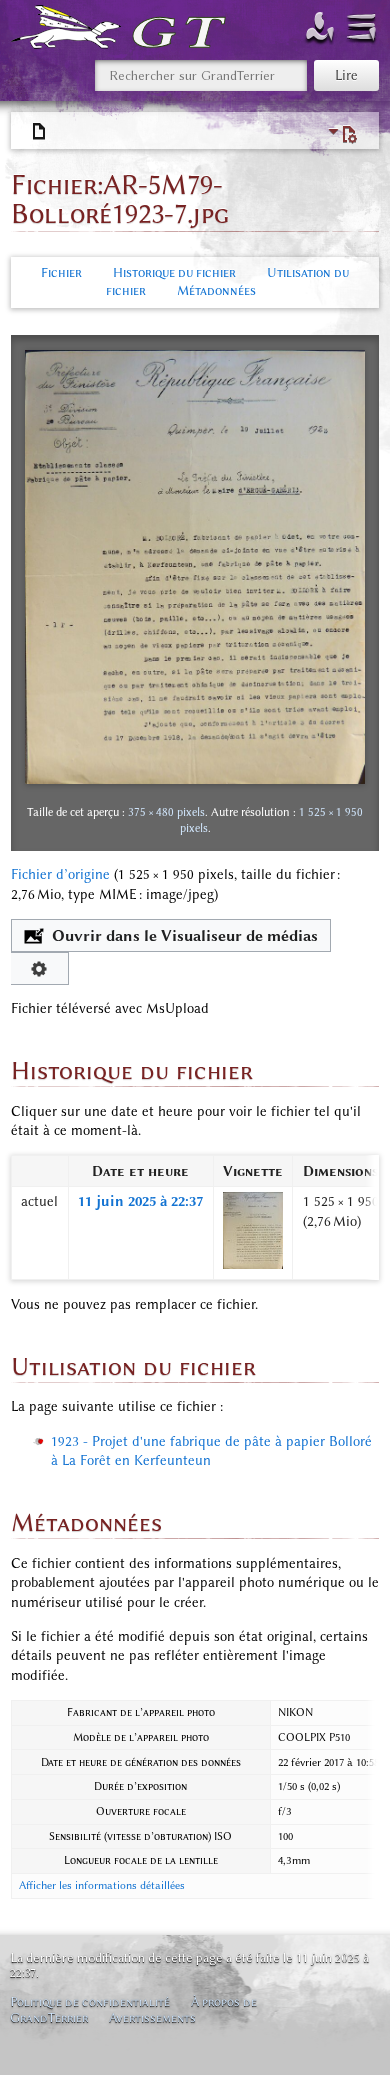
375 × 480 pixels (166, 812)
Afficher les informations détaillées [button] (102, 1885)
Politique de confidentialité (90, 2001)
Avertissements (152, 2017)
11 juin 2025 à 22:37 (140, 1201)
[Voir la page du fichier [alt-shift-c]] (40, 132)
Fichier (61, 272)
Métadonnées (216, 290)
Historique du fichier (174, 272)
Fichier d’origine (60, 874)
